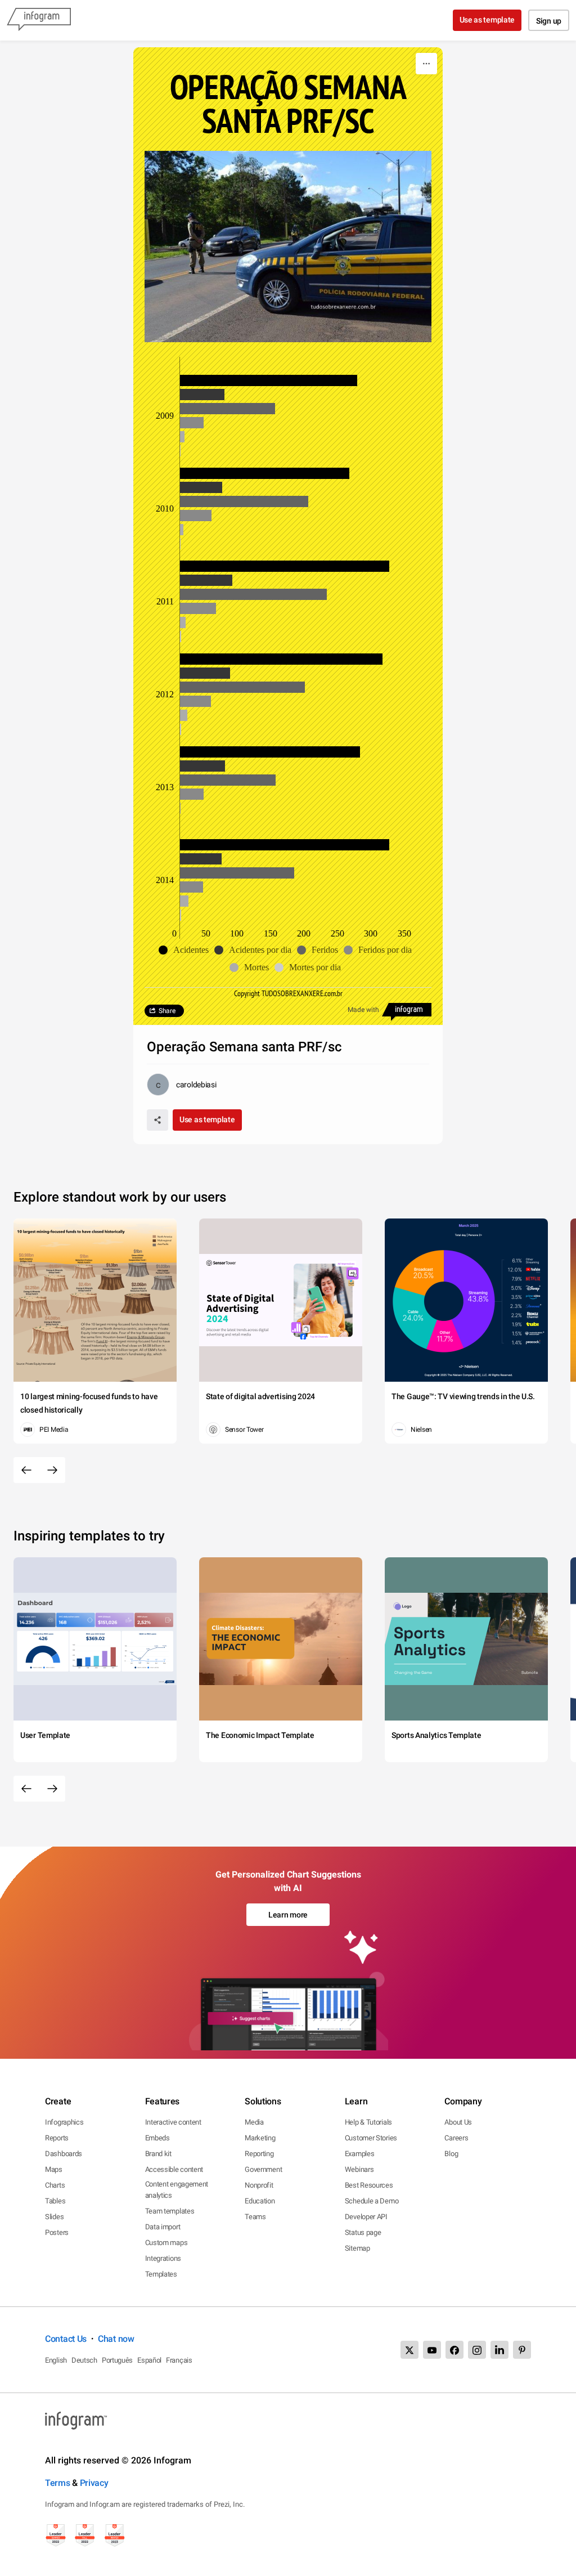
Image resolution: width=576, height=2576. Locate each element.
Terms (58, 2483)
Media (254, 2122)
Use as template (487, 20)
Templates (161, 2274)
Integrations (163, 2258)
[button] (186, 950)
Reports (57, 2138)
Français (179, 2360)
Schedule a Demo (372, 2201)
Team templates (170, 2211)
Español (149, 2360)
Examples (360, 2154)
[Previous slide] (26, 1470)
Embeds (157, 2138)
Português (117, 2360)
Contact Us (66, 2339)
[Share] (157, 1120)
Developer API (366, 2217)
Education (260, 2201)
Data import (163, 2227)
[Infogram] (39, 20)
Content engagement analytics (177, 2190)
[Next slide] (52, 1470)
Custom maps (166, 2243)
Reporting (259, 2154)
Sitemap (357, 2248)
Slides (54, 2217)
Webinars (359, 2169)
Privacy (94, 2483)
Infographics (64, 2122)
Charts (55, 2185)
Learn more (288, 1915)
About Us (458, 2122)
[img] (269, 380)
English (56, 2360)
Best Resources (369, 2185)
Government (263, 2169)
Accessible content (174, 2169)
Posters (57, 2232)
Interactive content (173, 2122)
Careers (456, 2138)
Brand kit (158, 2154)
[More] (426, 64)
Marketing (260, 2138)
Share (167, 1011)
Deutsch (84, 2360)
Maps (54, 2169)
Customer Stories (371, 2138)
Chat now (116, 2339)
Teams (255, 2217)
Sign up (549, 21)
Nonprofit (259, 2185)
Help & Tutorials (368, 2122)
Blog (451, 2154)
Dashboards (64, 2154)
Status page (363, 2232)
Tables (55, 2201)
